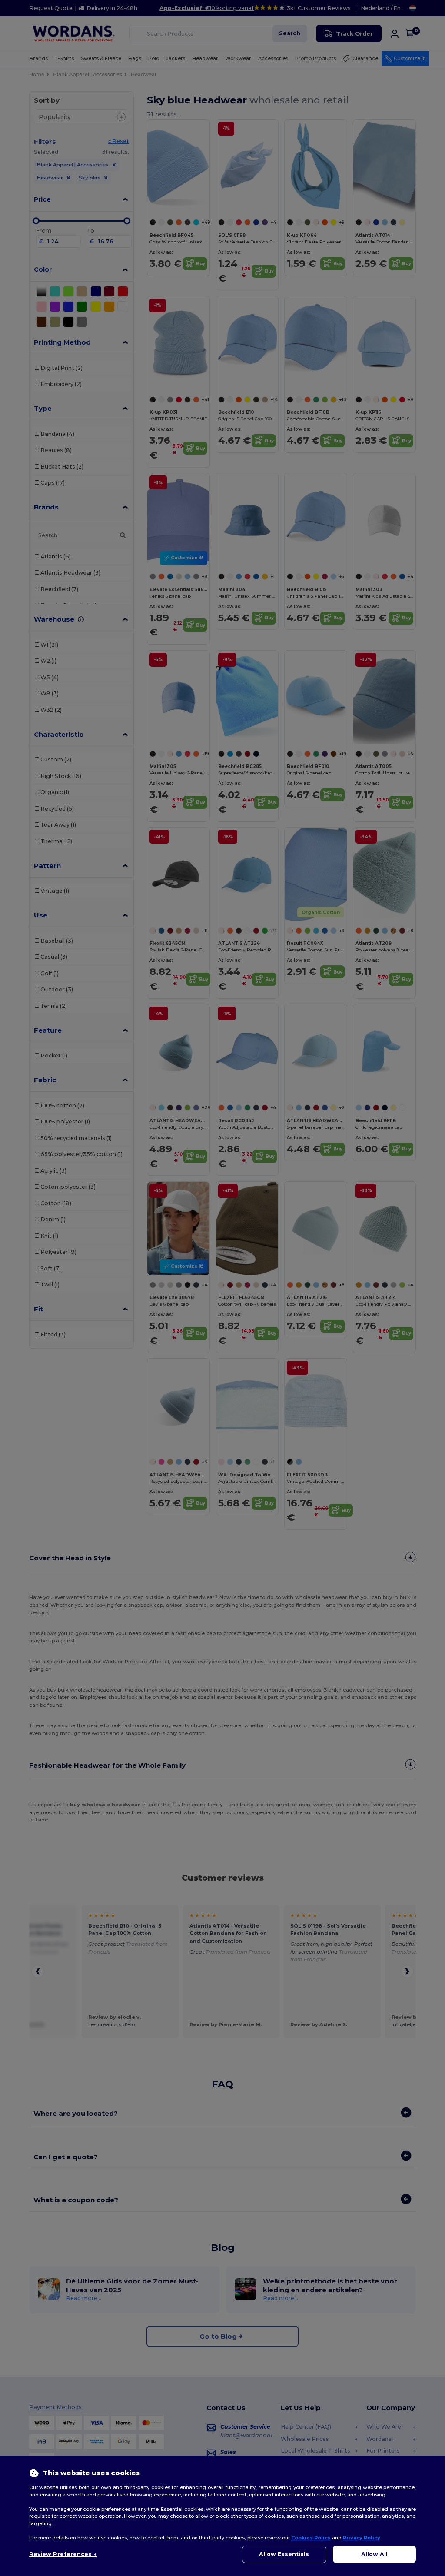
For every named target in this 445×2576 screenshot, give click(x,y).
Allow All (374, 2554)
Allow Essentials (284, 2554)
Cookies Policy (311, 2538)
